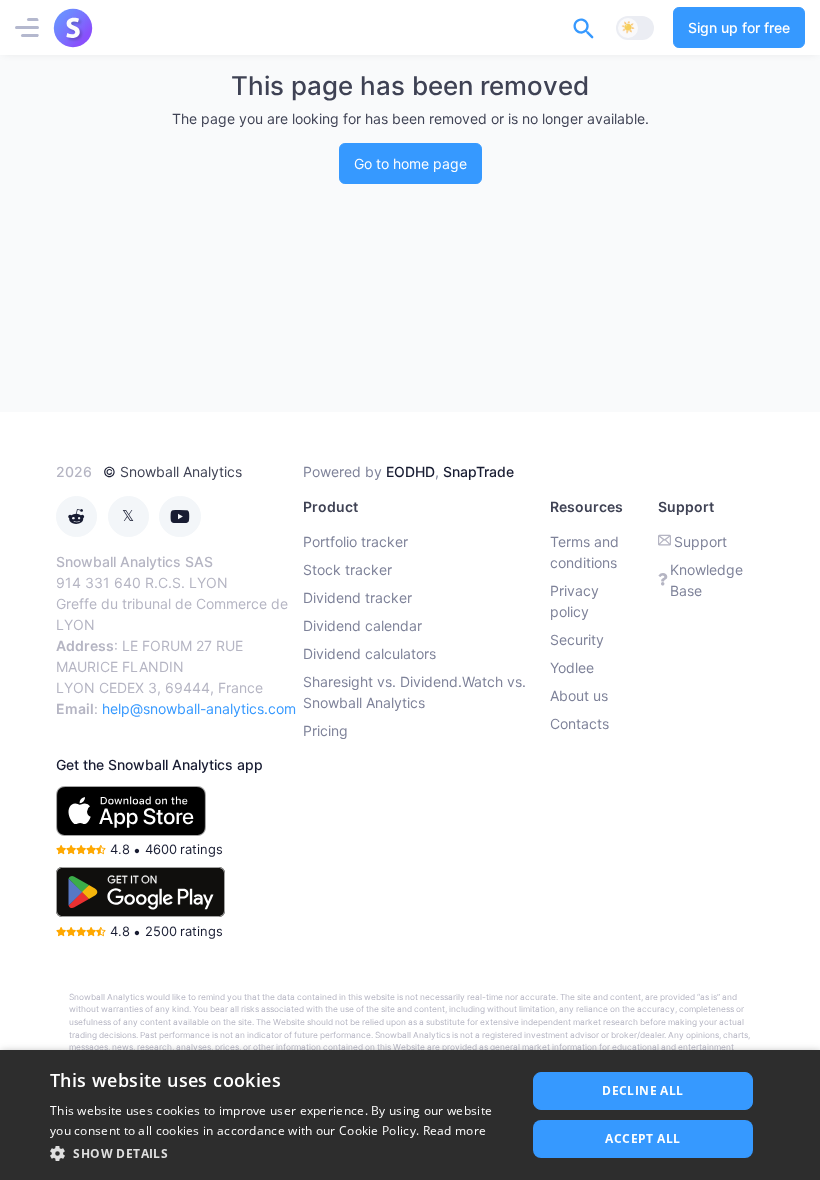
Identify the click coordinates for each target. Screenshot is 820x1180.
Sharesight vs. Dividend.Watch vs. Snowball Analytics (414, 692)
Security (577, 639)
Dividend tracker (357, 597)
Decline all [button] (642, 1090)
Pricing (325, 730)
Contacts (579, 723)
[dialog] (410, 1115)
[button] (281, 1153)
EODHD (410, 471)
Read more (455, 1130)
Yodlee (572, 667)
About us (579, 695)
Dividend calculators (369, 653)
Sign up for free (739, 27)
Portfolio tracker (355, 541)
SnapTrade (478, 471)
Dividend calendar (362, 625)
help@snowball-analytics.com (199, 708)
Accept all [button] (642, 1138)
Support (700, 541)
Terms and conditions (584, 552)
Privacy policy (574, 601)
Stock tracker (347, 569)
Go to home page (410, 163)
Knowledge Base (706, 580)
